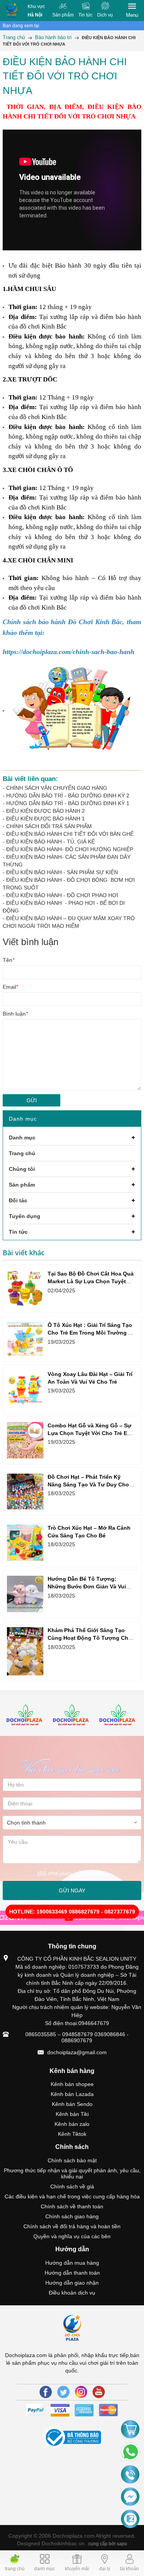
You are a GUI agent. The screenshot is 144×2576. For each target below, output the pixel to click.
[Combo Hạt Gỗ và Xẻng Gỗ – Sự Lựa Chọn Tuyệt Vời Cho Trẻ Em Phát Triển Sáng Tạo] (25, 1440)
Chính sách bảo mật (72, 2160)
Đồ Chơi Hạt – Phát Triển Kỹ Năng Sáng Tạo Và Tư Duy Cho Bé (88, 1484)
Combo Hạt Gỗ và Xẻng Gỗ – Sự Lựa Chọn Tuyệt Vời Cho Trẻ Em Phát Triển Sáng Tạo (90, 1433)
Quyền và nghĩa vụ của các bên (72, 2236)
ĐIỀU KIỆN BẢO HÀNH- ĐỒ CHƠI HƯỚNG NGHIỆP (70, 849)
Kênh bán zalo (72, 2124)
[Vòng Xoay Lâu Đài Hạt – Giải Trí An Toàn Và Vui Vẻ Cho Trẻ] (25, 1389)
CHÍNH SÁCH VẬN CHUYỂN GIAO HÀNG (57, 788)
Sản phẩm (63, 15)
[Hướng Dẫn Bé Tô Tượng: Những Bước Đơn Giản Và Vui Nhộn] (25, 1594)
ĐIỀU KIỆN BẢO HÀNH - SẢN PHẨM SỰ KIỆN (62, 872)
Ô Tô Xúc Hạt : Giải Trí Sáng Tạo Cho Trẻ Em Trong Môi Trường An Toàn (91, 1333)
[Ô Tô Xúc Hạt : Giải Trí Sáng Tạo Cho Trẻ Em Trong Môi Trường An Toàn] (25, 1339)
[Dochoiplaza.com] (12, 11)
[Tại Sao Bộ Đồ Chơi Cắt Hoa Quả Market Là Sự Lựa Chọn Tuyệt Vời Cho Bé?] (25, 1289)
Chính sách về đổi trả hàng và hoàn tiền (72, 2226)
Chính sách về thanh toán (72, 2206)
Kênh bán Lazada (72, 2094)
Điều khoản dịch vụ (72, 2293)
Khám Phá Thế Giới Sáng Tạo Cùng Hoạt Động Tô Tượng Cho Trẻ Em (90, 1638)
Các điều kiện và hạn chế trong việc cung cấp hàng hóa (72, 2196)
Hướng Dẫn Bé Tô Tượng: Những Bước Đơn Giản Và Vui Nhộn (87, 1586)
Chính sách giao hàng (72, 2216)
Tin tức (85, 15)
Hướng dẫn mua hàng (72, 2263)
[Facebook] (46, 2392)
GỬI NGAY (72, 1890)
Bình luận (15, 1014)
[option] (26, 1716)
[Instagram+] (81, 2392)
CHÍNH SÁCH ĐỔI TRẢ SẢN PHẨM (49, 826)
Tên (8, 960)
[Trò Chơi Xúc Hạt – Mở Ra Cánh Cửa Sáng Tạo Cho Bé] (25, 1543)
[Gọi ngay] (130, 2475)
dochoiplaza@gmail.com (77, 2052)
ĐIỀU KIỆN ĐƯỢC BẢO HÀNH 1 (46, 819)
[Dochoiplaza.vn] (26, 1716)
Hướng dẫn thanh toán (72, 2273)
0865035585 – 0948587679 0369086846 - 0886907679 (77, 2037)
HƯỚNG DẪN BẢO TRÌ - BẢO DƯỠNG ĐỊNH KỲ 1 (68, 803)
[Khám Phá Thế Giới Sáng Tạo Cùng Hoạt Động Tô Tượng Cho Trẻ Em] (25, 1651)
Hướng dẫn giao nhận (72, 2283)
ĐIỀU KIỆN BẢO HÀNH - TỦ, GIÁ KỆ (50, 842)
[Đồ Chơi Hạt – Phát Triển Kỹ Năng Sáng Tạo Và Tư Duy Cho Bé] (25, 1491)
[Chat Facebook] (130, 2497)
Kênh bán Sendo (72, 2104)
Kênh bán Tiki (72, 2114)
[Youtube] (99, 2392)
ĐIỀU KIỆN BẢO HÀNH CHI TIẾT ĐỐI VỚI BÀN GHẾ (70, 834)
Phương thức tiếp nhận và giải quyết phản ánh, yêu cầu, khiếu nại (72, 2173)
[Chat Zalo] (130, 2519)
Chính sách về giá (72, 2186)
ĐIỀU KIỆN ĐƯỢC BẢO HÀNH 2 (46, 811)
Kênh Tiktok (72, 2134)
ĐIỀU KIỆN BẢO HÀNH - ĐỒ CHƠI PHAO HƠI (62, 895)
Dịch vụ (105, 15)
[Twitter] (63, 2392)
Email (10, 987)
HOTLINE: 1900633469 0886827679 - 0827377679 (72, 1912)
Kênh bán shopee (72, 2084)
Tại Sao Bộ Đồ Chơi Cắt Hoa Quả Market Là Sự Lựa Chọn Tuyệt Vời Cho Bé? (91, 1281)
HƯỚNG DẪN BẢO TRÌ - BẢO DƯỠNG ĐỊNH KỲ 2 (68, 796)
